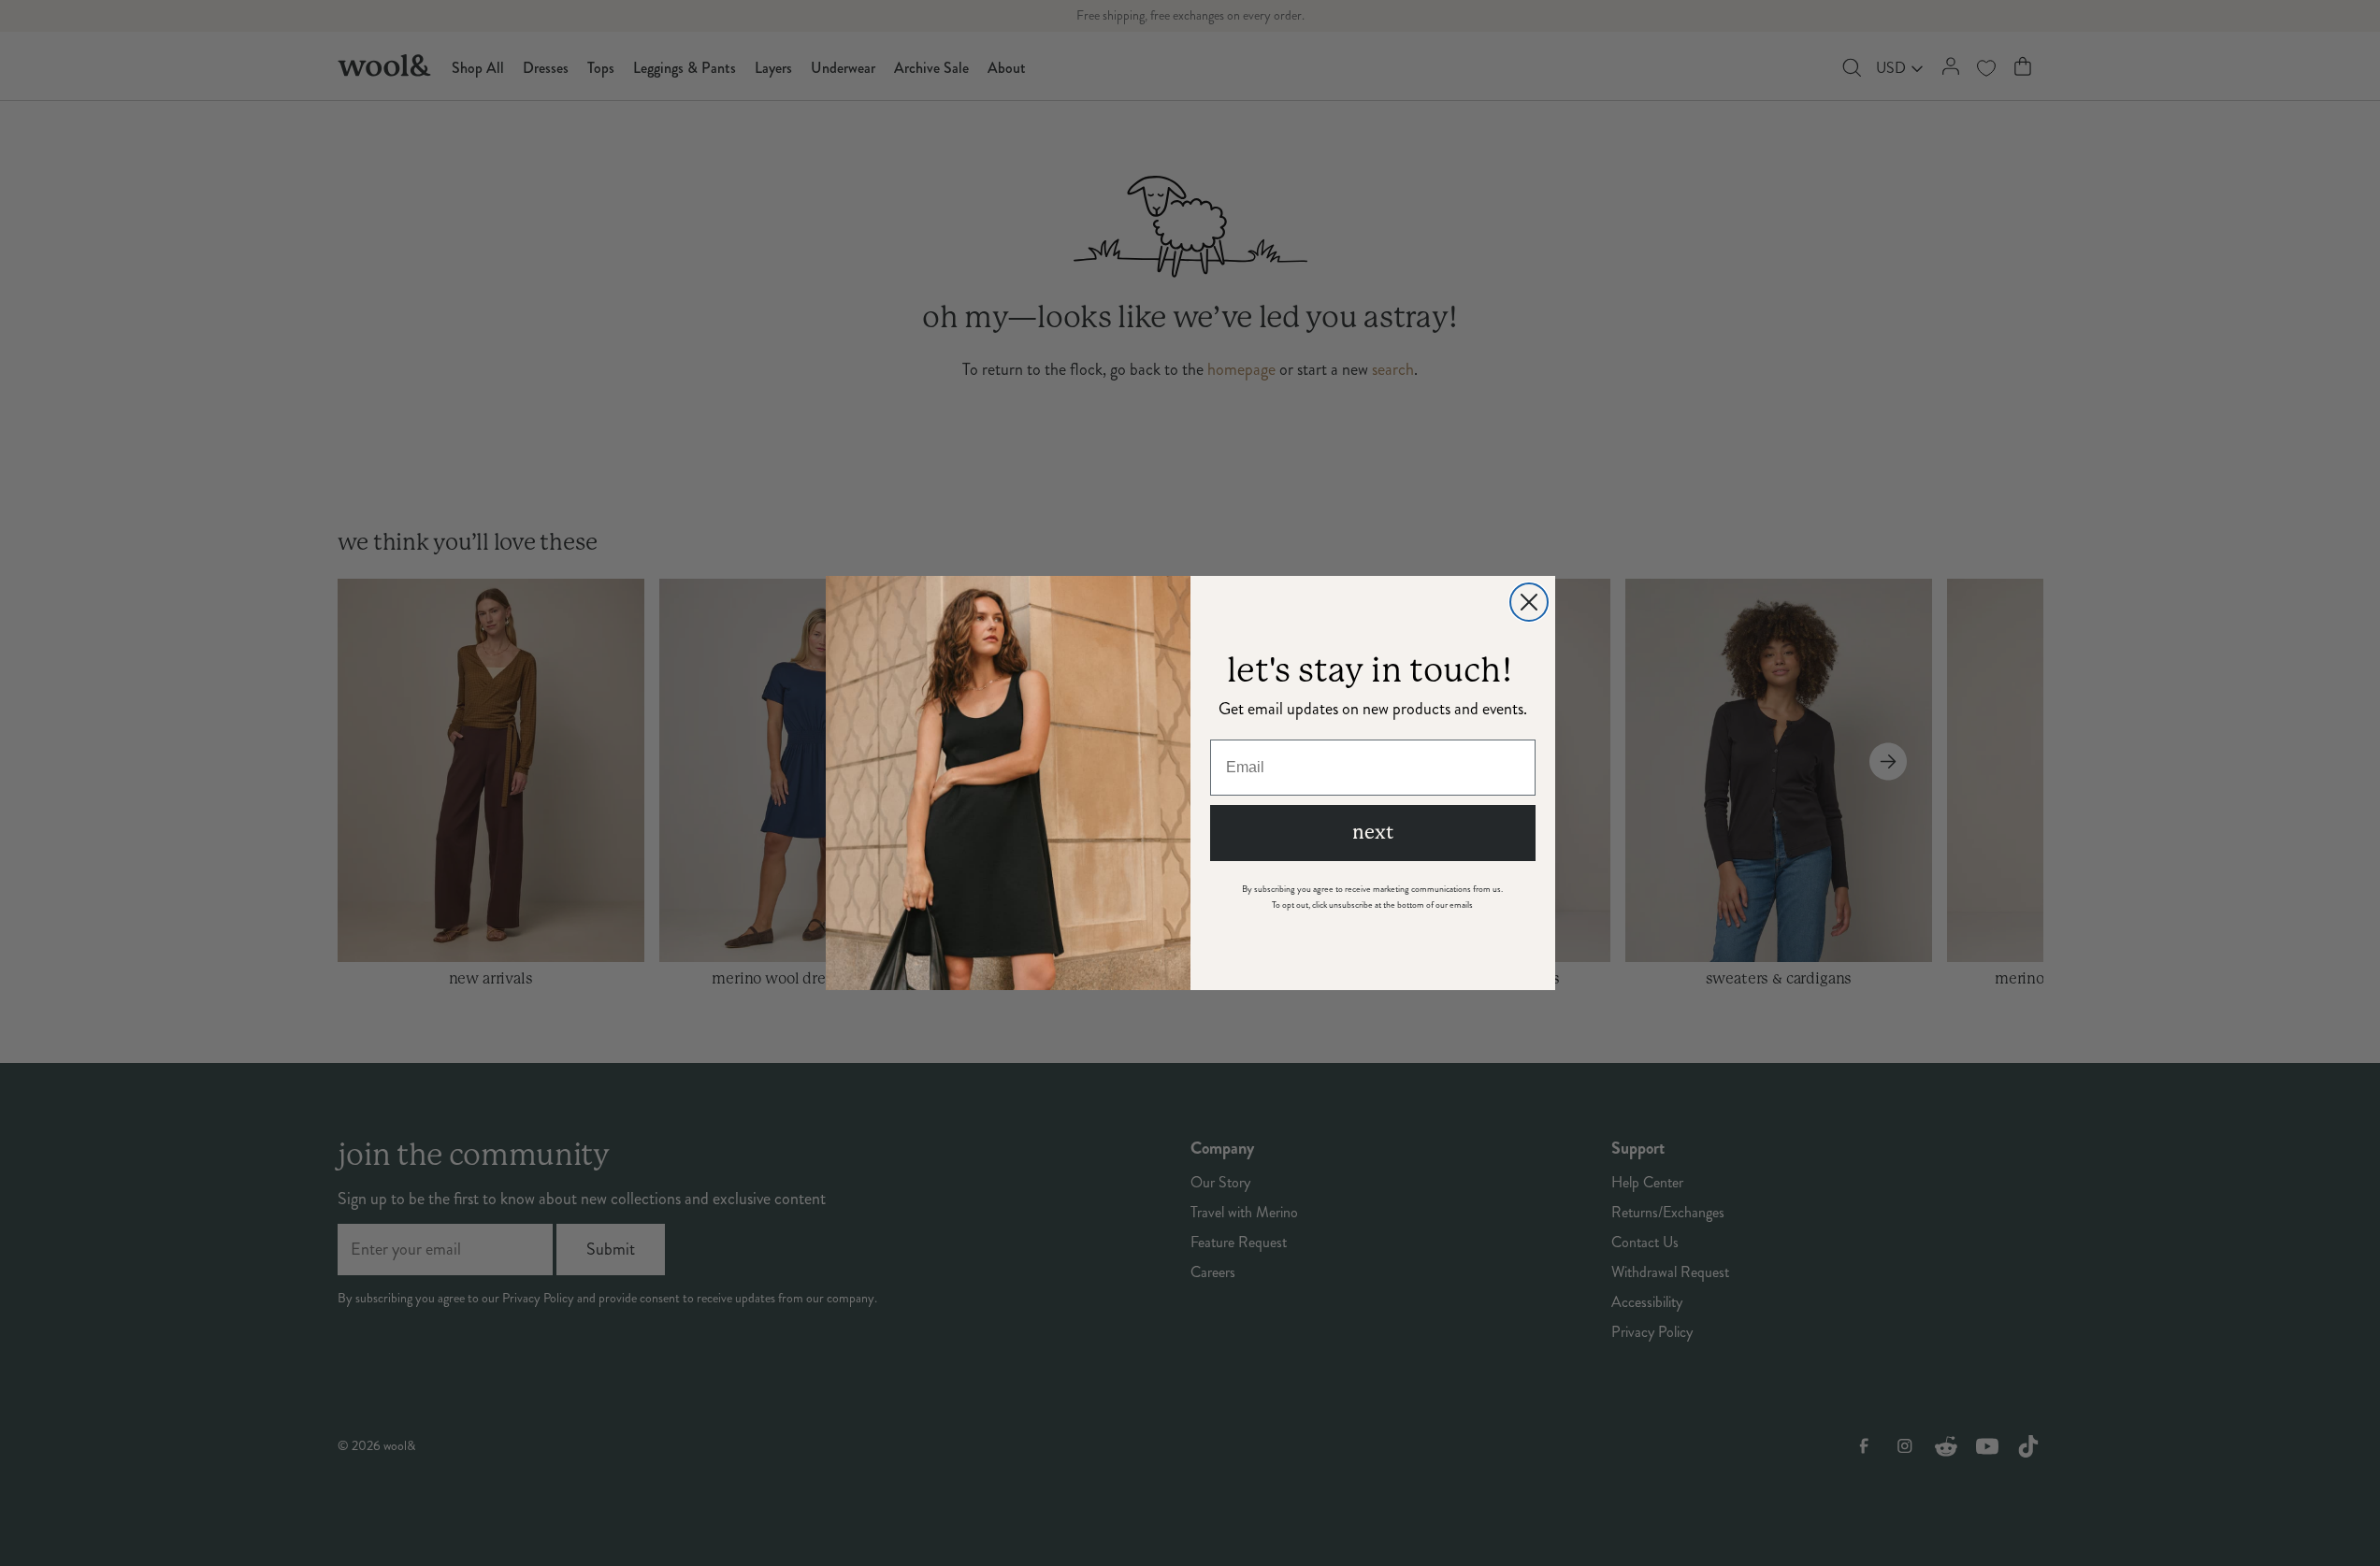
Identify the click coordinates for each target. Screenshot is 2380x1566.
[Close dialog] (1529, 602)
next (1373, 833)
